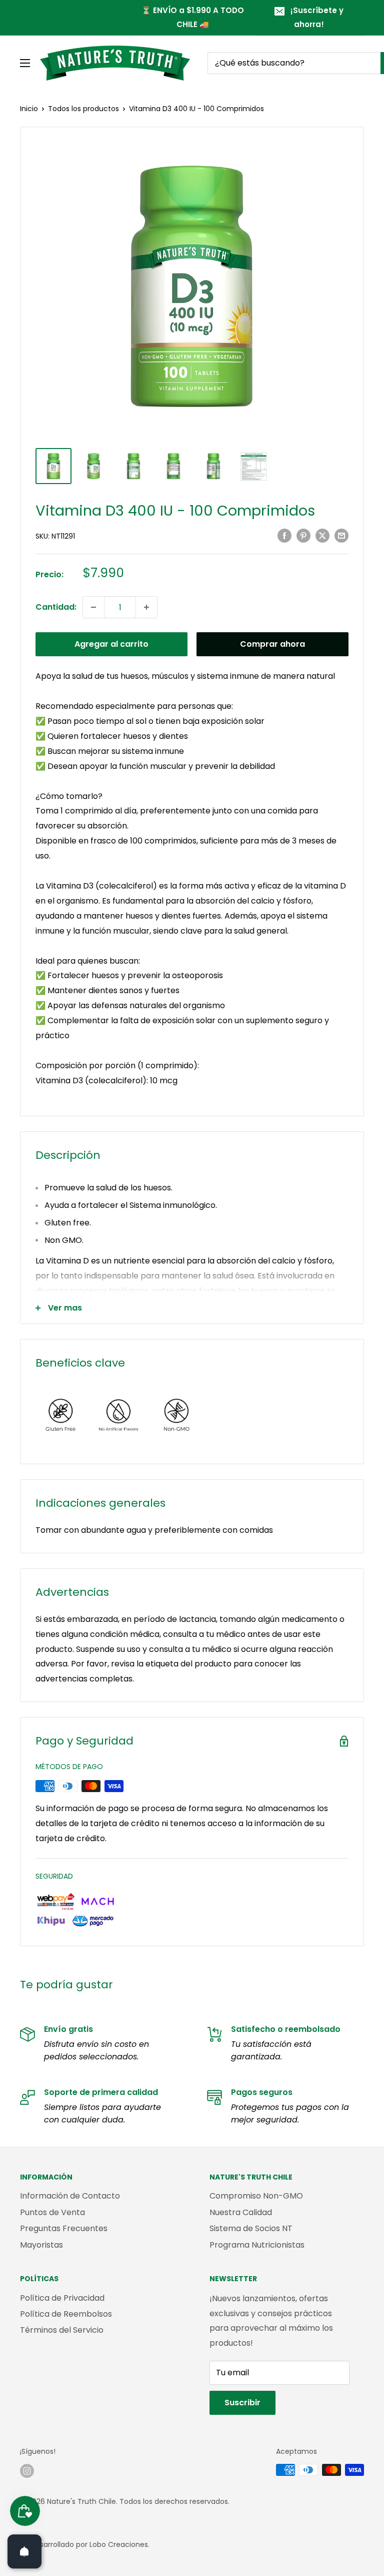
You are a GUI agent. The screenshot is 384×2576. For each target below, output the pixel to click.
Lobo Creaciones (119, 2544)
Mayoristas (41, 2245)
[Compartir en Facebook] (284, 536)
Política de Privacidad (62, 2298)
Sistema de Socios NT (251, 2228)
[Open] (24, 2551)
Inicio (29, 109)
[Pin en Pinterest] (303, 536)
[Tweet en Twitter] (322, 536)
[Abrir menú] (25, 63)
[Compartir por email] (341, 536)
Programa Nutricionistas (257, 2245)
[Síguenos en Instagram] (27, 2471)
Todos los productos (83, 109)
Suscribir (242, 2403)
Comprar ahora (272, 644)
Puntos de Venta (52, 2212)
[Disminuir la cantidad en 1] (93, 607)
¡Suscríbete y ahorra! (317, 17)
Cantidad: (56, 607)
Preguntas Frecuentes (64, 2228)
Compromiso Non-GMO (256, 2196)
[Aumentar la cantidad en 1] (146, 607)
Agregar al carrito (111, 644)
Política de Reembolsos (66, 2314)
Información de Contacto (70, 2196)
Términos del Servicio (62, 2330)
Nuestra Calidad (241, 2212)
